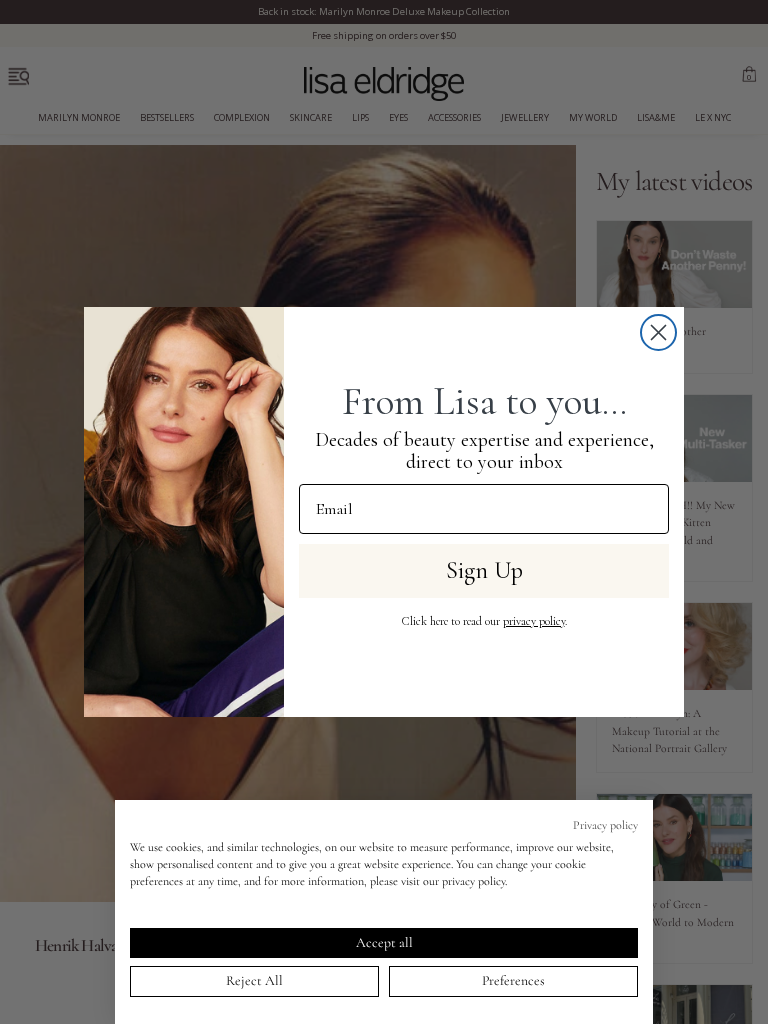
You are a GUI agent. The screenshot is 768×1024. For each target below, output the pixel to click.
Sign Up (484, 570)
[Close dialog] (658, 332)
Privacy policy (605, 825)
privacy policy (534, 621)
